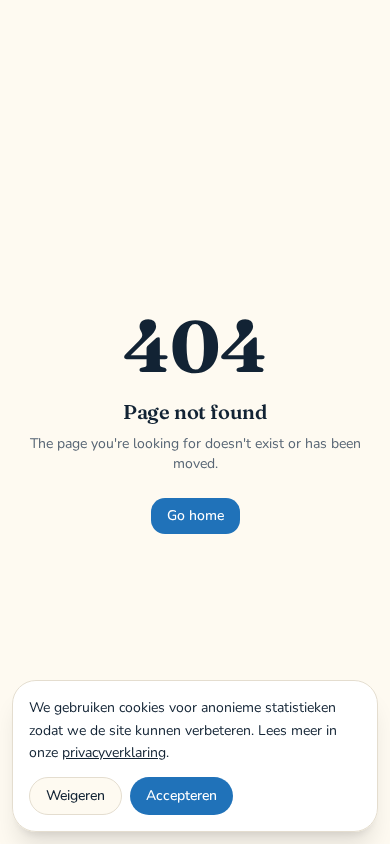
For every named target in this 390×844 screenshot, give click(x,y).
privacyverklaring (114, 752)
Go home (195, 515)
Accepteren (181, 795)
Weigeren (75, 795)
